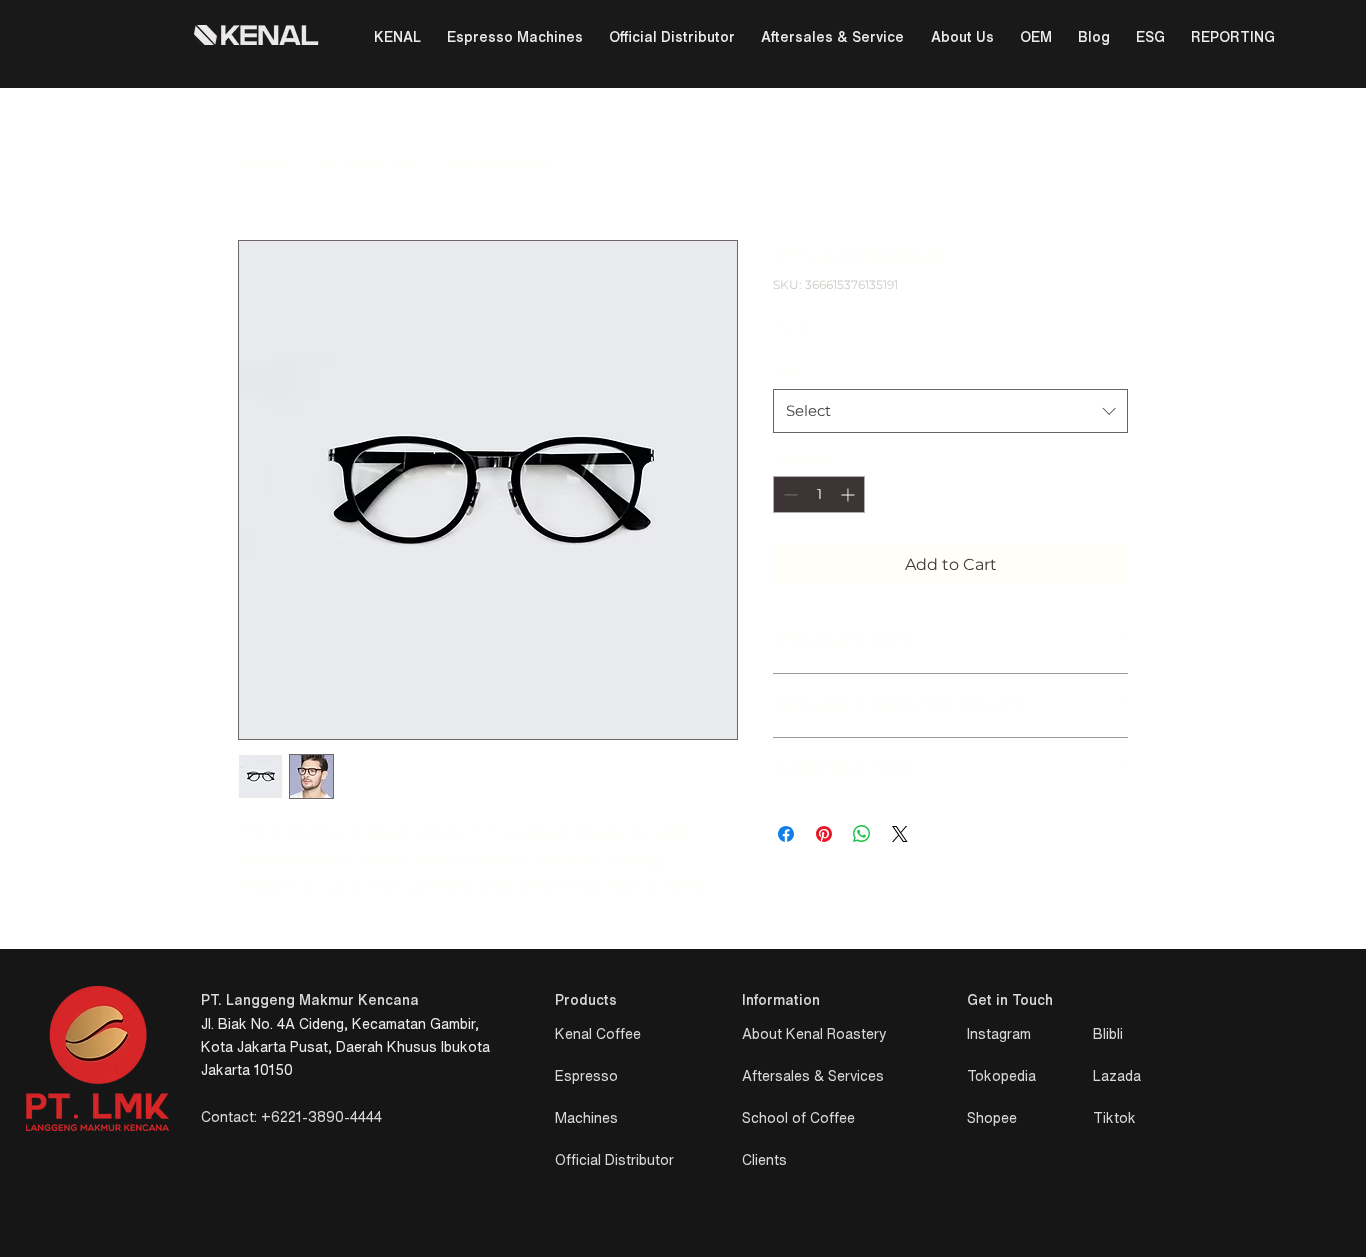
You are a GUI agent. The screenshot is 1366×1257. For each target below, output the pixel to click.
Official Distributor (614, 1160)
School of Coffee (798, 1118)
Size (791, 368)
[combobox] (950, 411)
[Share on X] (900, 834)
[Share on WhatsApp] (862, 834)
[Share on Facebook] (786, 834)
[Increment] (849, 494)
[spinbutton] (819, 494)
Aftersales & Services (813, 1076)
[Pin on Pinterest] (824, 834)
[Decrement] (788, 494)
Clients (764, 1160)
